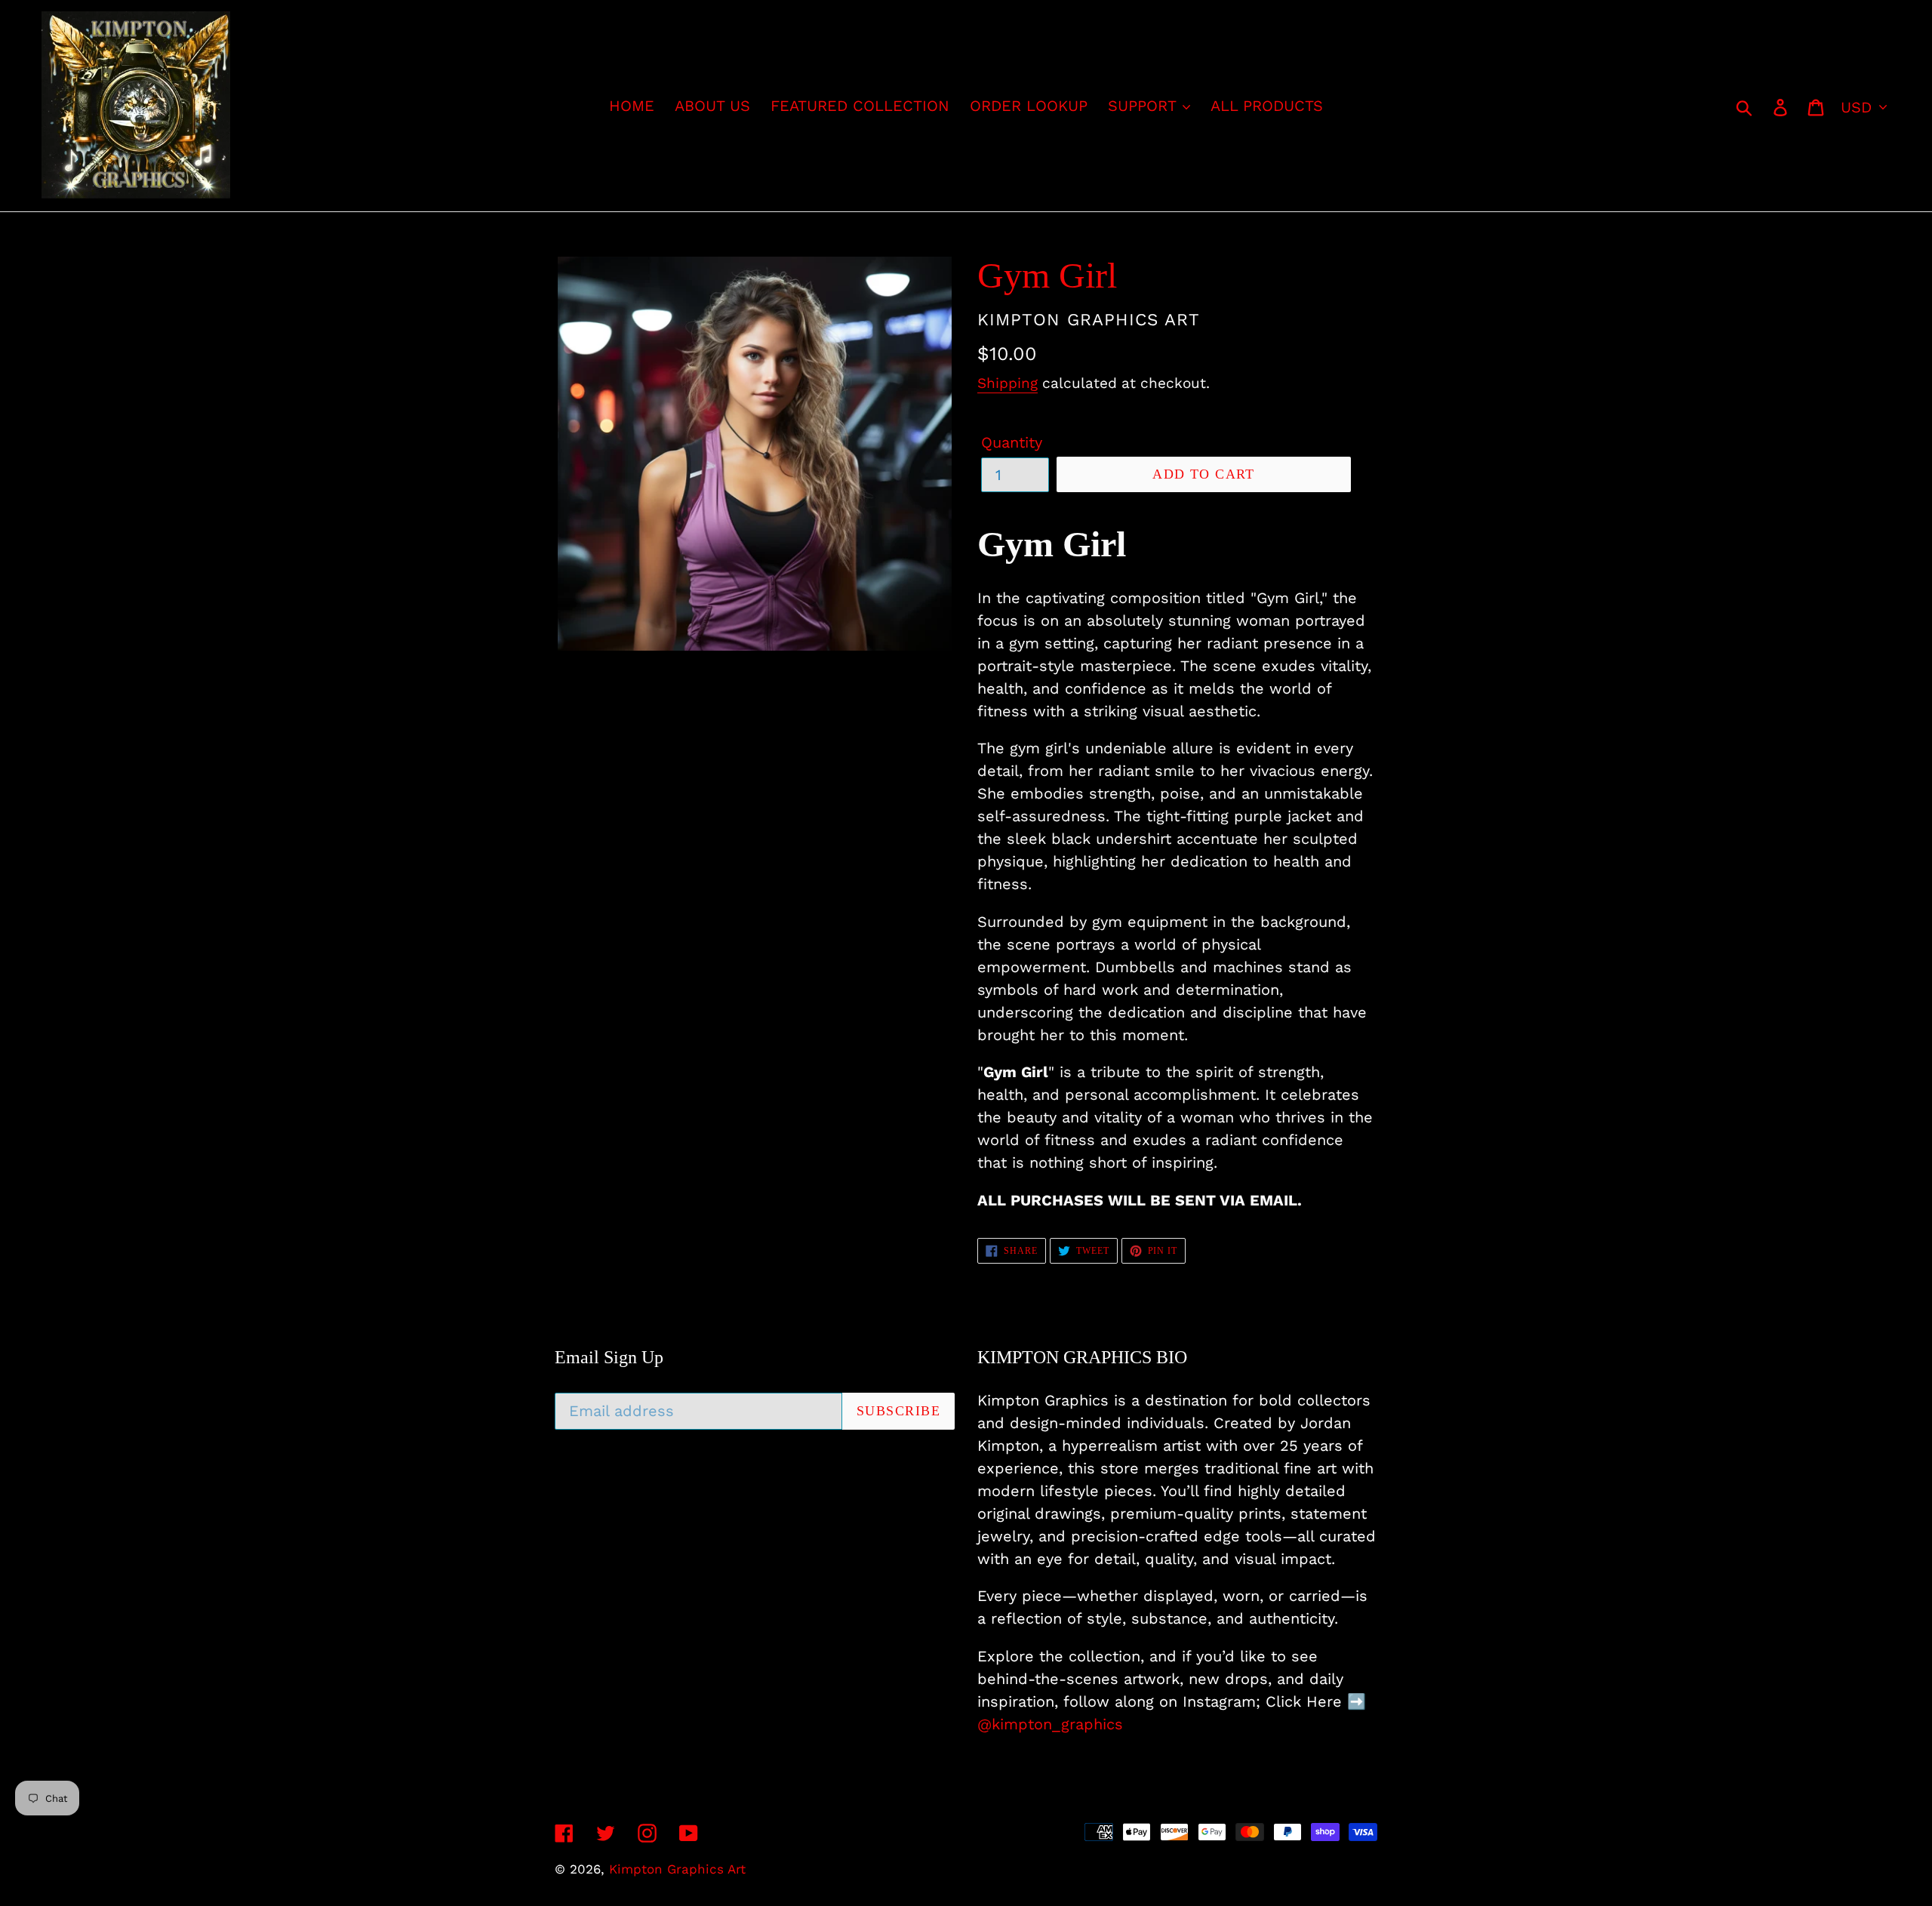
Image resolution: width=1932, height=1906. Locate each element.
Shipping (1008, 383)
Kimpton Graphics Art (677, 1869)
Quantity (1012, 442)
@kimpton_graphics (1050, 1724)
